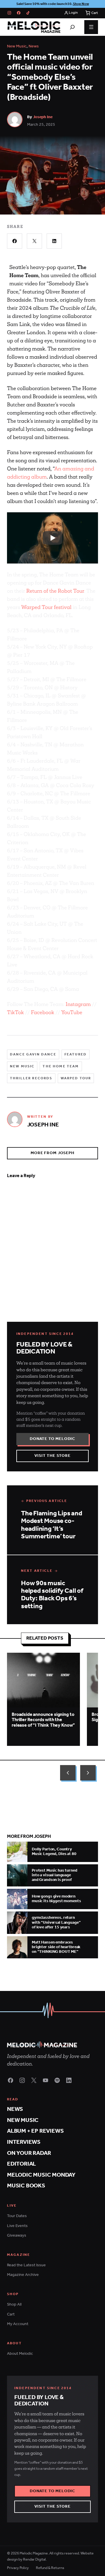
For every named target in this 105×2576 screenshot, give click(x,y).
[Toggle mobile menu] (91, 27)
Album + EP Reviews (35, 2131)
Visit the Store (52, 1456)
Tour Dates (17, 2216)
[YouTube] (45, 2080)
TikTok (15, 1012)
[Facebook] (19, 13)
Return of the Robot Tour (55, 591)
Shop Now (81, 4)
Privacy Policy (18, 2568)
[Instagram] (9, 13)
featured (76, 1054)
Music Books (26, 2186)
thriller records (31, 1078)
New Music (17, 46)
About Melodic (20, 2354)
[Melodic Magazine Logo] (34, 27)
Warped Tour (76, 1078)
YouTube (72, 1012)
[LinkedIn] (69, 2080)
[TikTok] (28, 13)
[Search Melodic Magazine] (72, 27)
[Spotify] (57, 2080)
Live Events (17, 2226)
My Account (18, 2324)
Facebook (43, 1012)
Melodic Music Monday (41, 2175)
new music (22, 1066)
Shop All (14, 2305)
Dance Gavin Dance (33, 1054)
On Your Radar (29, 2153)
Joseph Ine (43, 117)
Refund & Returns (50, 2568)
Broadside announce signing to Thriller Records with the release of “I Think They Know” (43, 1720)
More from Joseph (52, 1153)
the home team (61, 1066)
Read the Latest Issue (26, 2265)
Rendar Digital (34, 2560)
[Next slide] (88, 1773)
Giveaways (17, 2236)
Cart (11, 2314)
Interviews (24, 2142)
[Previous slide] (68, 1773)
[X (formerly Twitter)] (34, 2080)
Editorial (21, 2164)
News (34, 46)
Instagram (78, 1004)
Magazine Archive (23, 2275)
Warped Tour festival (46, 607)
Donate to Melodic (52, 1439)
